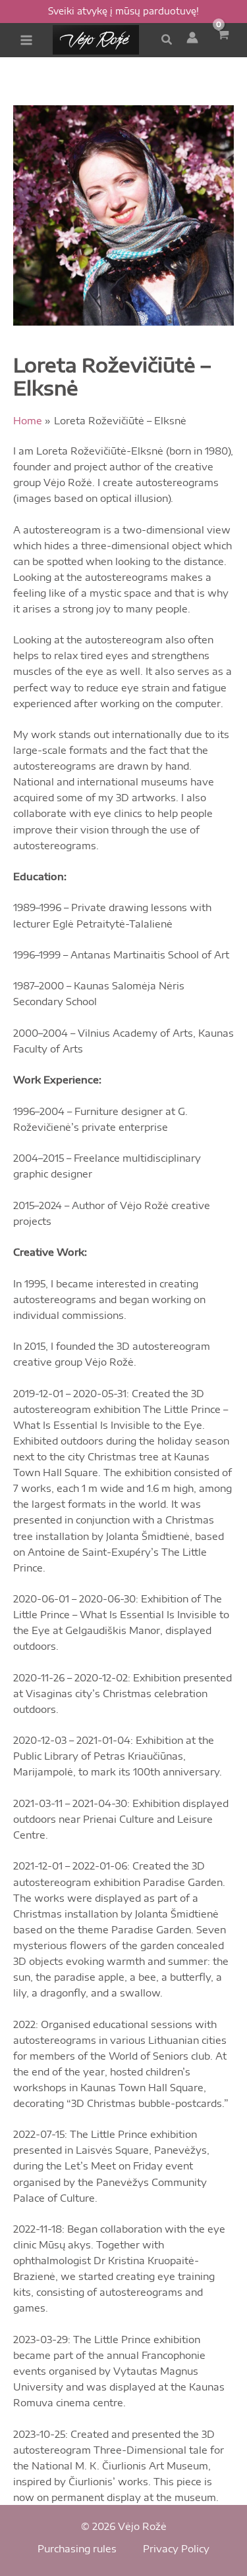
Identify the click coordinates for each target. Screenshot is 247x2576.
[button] (167, 40)
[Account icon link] (192, 37)
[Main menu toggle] (26, 40)
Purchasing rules (77, 2548)
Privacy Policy (176, 2548)
